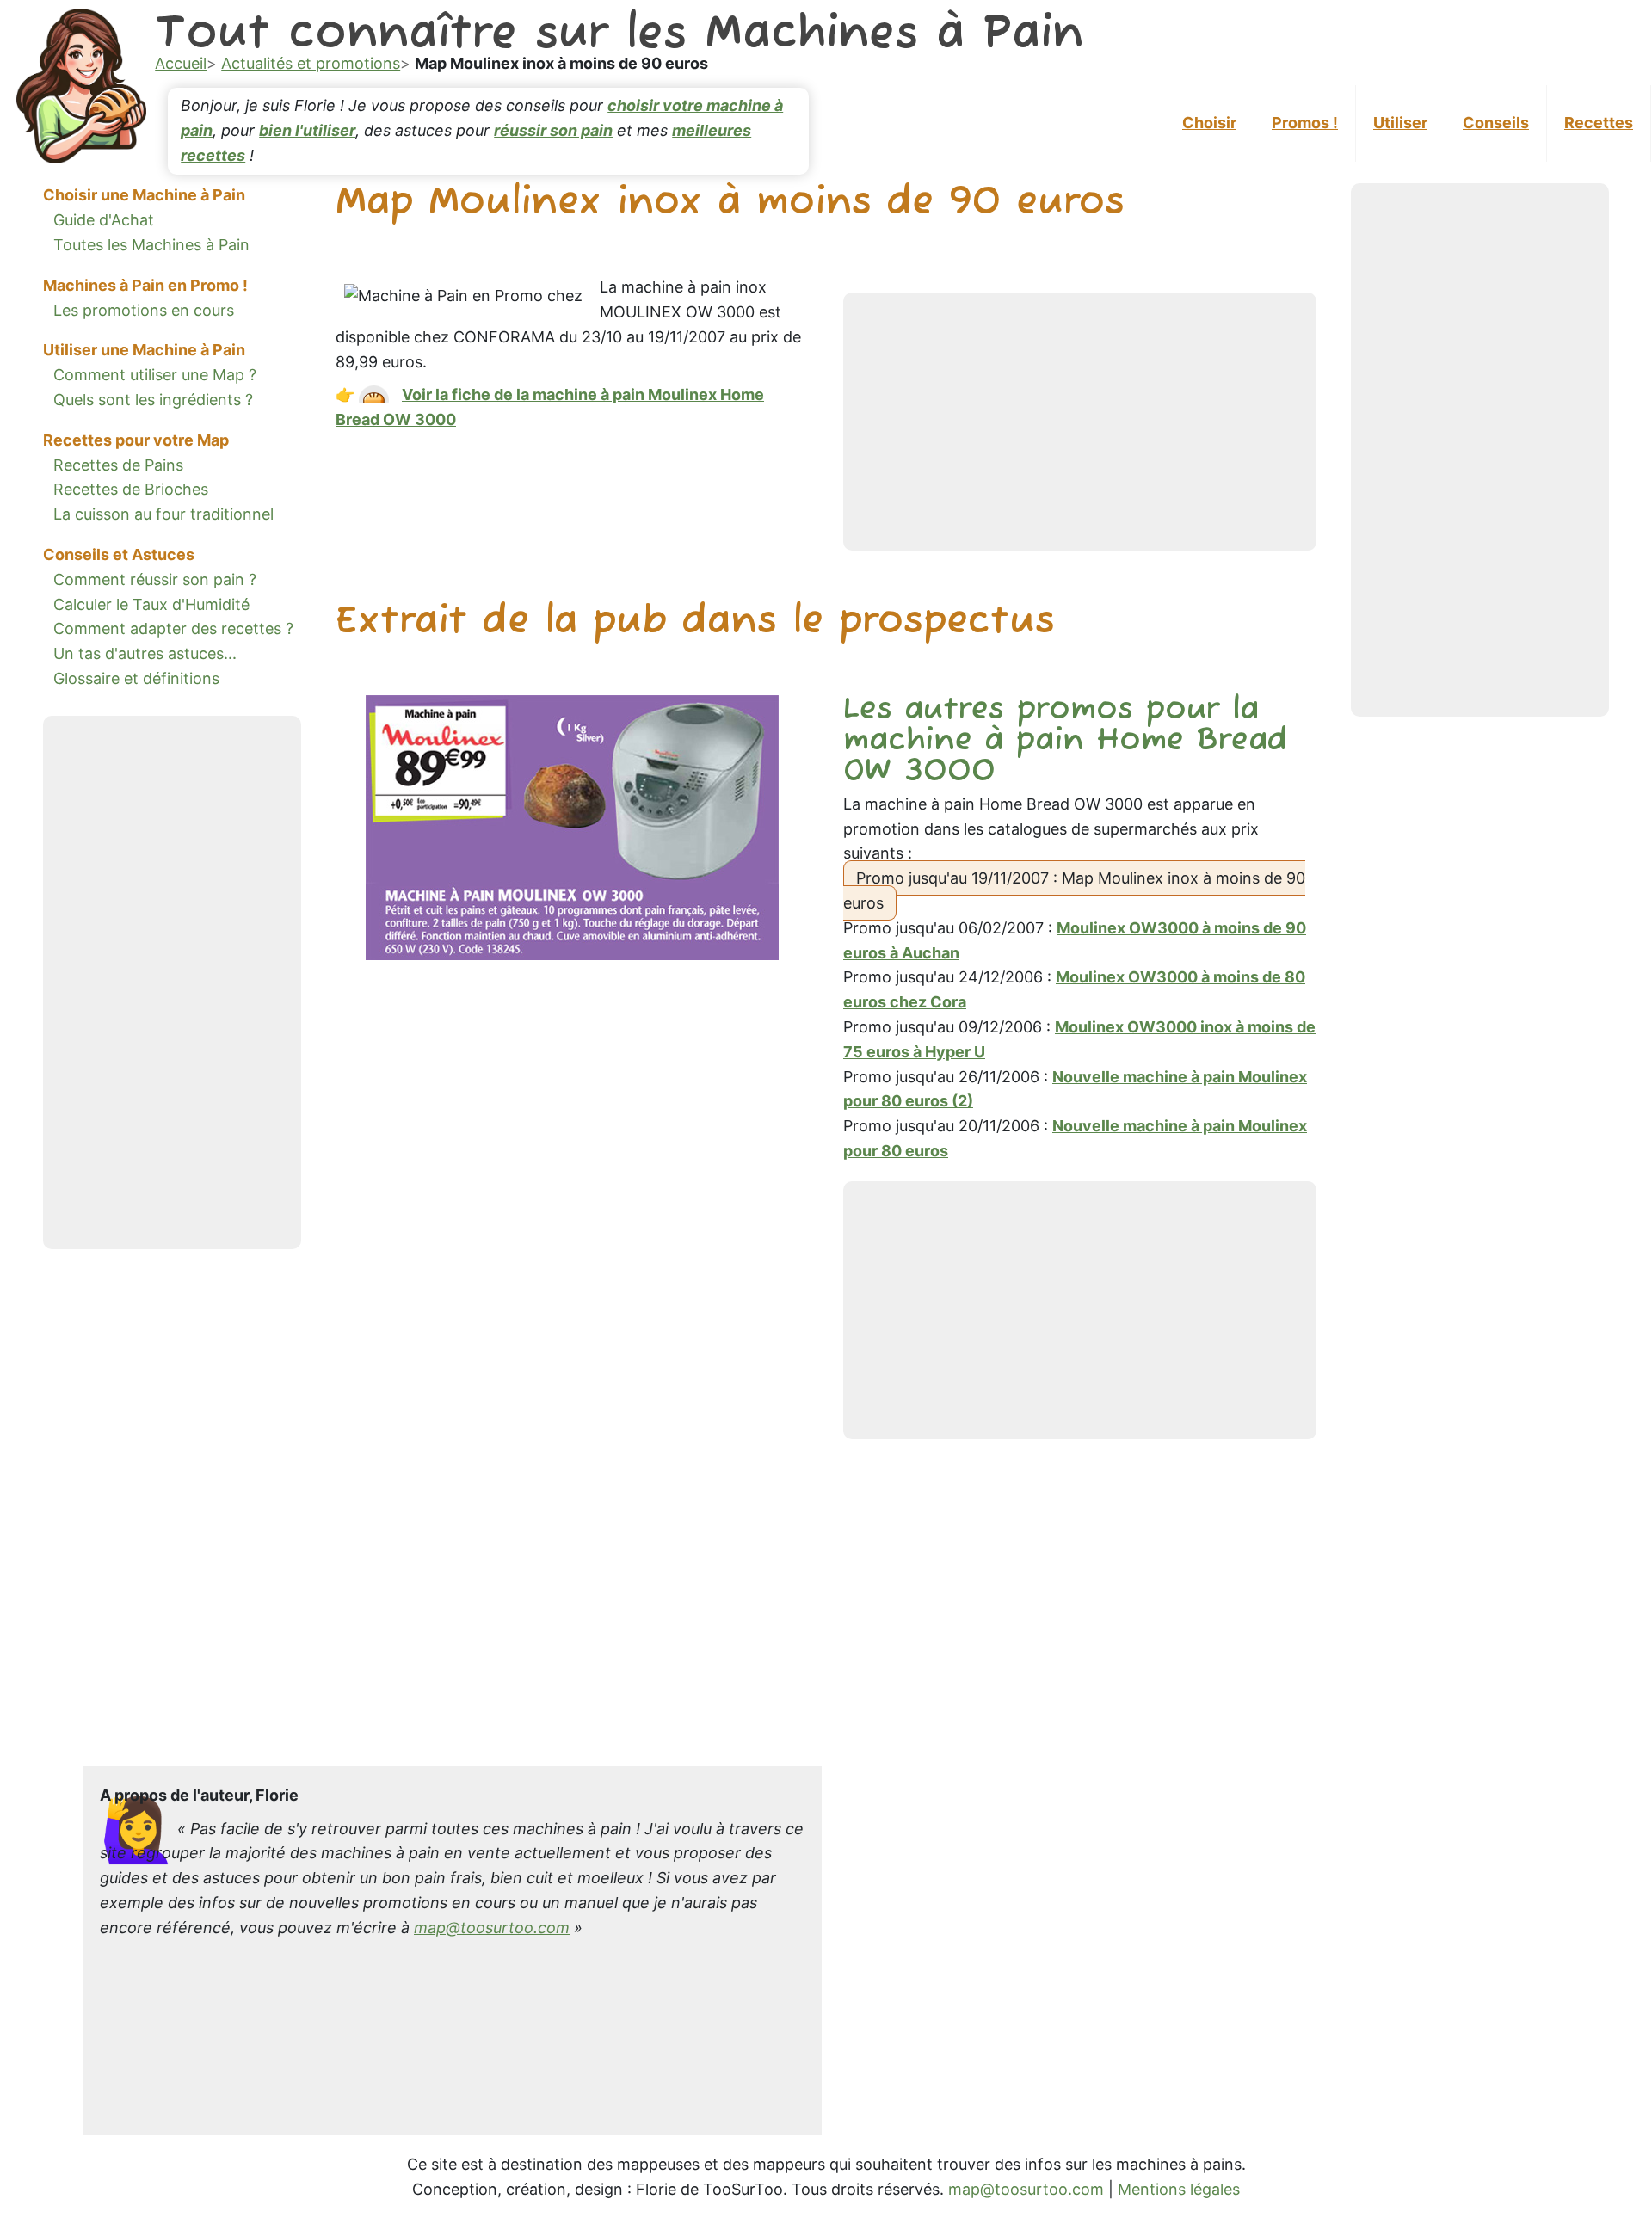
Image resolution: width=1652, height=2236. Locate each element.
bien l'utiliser (307, 130)
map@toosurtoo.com (492, 1928)
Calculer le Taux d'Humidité (151, 604)
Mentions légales (1179, 2189)
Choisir (1209, 123)
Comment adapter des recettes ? (173, 628)
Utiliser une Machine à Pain (144, 350)
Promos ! (1305, 123)
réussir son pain (553, 130)
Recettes (1599, 123)
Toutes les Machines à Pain (151, 244)
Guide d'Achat (104, 220)
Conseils (1496, 123)
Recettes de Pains (118, 464)
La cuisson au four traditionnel (163, 514)
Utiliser (1400, 123)
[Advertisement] (172, 982)
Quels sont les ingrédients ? (153, 399)
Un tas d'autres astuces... (145, 653)
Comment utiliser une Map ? (155, 375)
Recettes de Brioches (131, 489)
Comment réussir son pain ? (155, 579)
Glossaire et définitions (136, 678)
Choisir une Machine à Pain (144, 195)
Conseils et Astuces (119, 554)
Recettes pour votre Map (136, 439)
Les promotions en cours (144, 309)
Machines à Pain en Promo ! (145, 284)
